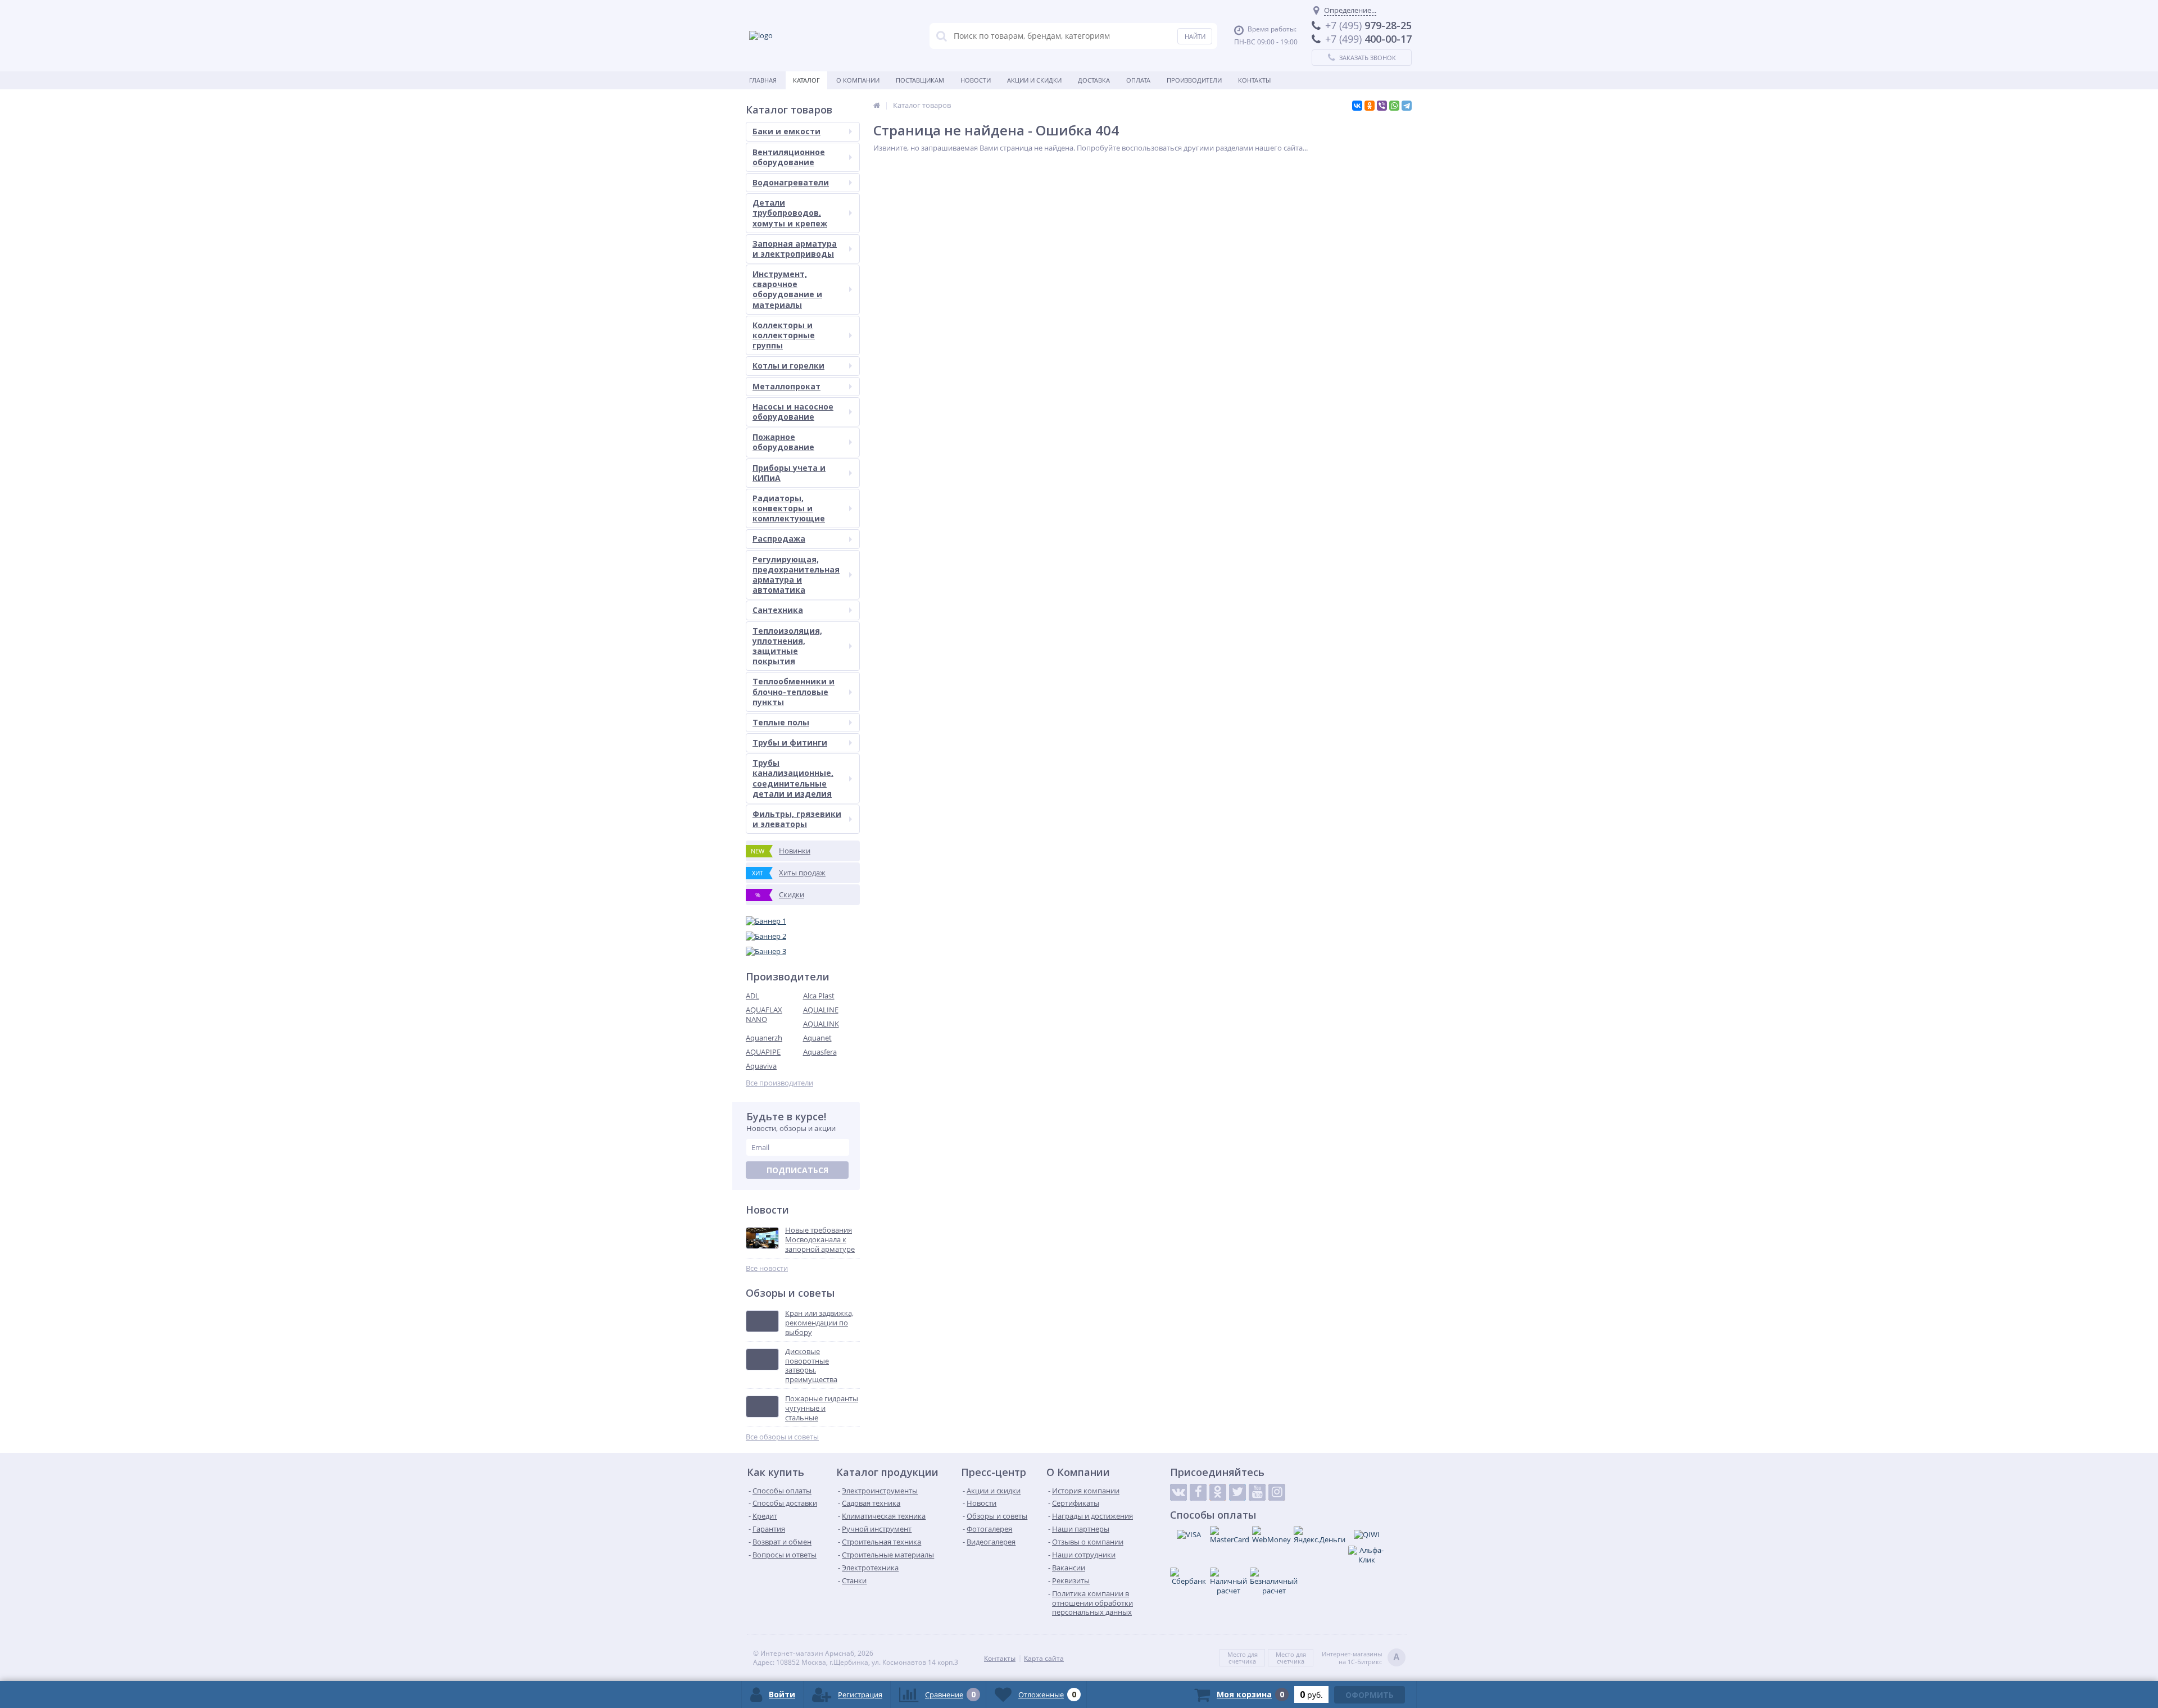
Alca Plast (819, 996)
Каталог (806, 80)
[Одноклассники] (1370, 106)
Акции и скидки (1034, 80)
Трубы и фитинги (790, 742)
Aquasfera (820, 1052)
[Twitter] (1237, 1492)
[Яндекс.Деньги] (1320, 1535)
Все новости (767, 1268)
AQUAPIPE (763, 1052)
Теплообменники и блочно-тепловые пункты (794, 691)
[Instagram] (1277, 1492)
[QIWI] (1367, 1534)
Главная (763, 80)
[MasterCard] (1230, 1535)
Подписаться (797, 1170)
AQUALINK (821, 1024)
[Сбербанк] (1189, 1577)
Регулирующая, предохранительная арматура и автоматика (796, 575)
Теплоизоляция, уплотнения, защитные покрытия (787, 646)
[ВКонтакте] (1357, 106)
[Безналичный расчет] (1274, 1582)
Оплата (1138, 80)
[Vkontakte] (1178, 1492)
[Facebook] (1198, 1492)
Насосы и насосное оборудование (793, 412)
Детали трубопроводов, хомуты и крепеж (790, 213)
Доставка (1094, 80)
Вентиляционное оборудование (789, 157)
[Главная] (877, 105)
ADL (752, 996)
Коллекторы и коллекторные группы (784, 335)
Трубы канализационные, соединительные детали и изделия (793, 778)
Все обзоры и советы (782, 1437)
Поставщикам (920, 80)
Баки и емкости (786, 131)
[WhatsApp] (1394, 106)
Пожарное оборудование (783, 442)
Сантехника (778, 610)
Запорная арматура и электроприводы (795, 249)
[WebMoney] (1271, 1535)
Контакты (1254, 80)
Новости (976, 80)
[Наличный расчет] (1228, 1582)
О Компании (858, 80)
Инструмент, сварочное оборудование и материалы (787, 289)
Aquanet (817, 1038)
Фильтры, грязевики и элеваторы (797, 819)
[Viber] (1382, 106)
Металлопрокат (786, 386)
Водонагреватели (791, 182)
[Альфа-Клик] (1367, 1555)
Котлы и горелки (788, 365)
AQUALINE (821, 1010)
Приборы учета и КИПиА (789, 473)
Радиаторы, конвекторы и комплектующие (789, 508)
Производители (1194, 80)
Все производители (779, 1083)
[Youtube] (1257, 1492)
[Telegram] (1407, 106)
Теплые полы (781, 722)
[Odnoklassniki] (1218, 1492)
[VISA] (1189, 1534)
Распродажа (779, 539)
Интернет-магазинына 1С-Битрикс (1361, 1658)
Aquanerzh (764, 1038)
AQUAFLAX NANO (764, 1014)
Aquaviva (761, 1066)
